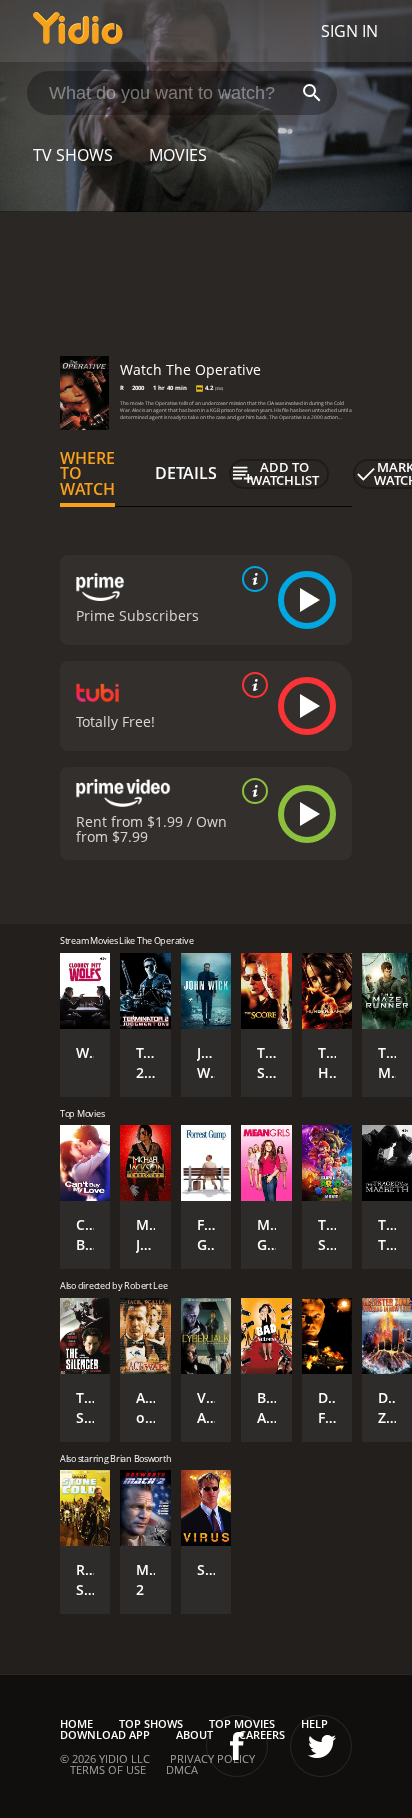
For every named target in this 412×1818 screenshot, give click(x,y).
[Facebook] (237, 1746)
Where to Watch (87, 474)
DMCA (182, 1769)
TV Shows (73, 155)
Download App (105, 1734)
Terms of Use (108, 1769)
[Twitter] (321, 1746)
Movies (178, 155)
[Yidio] (78, 31)
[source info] (251, 579)
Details (186, 473)
